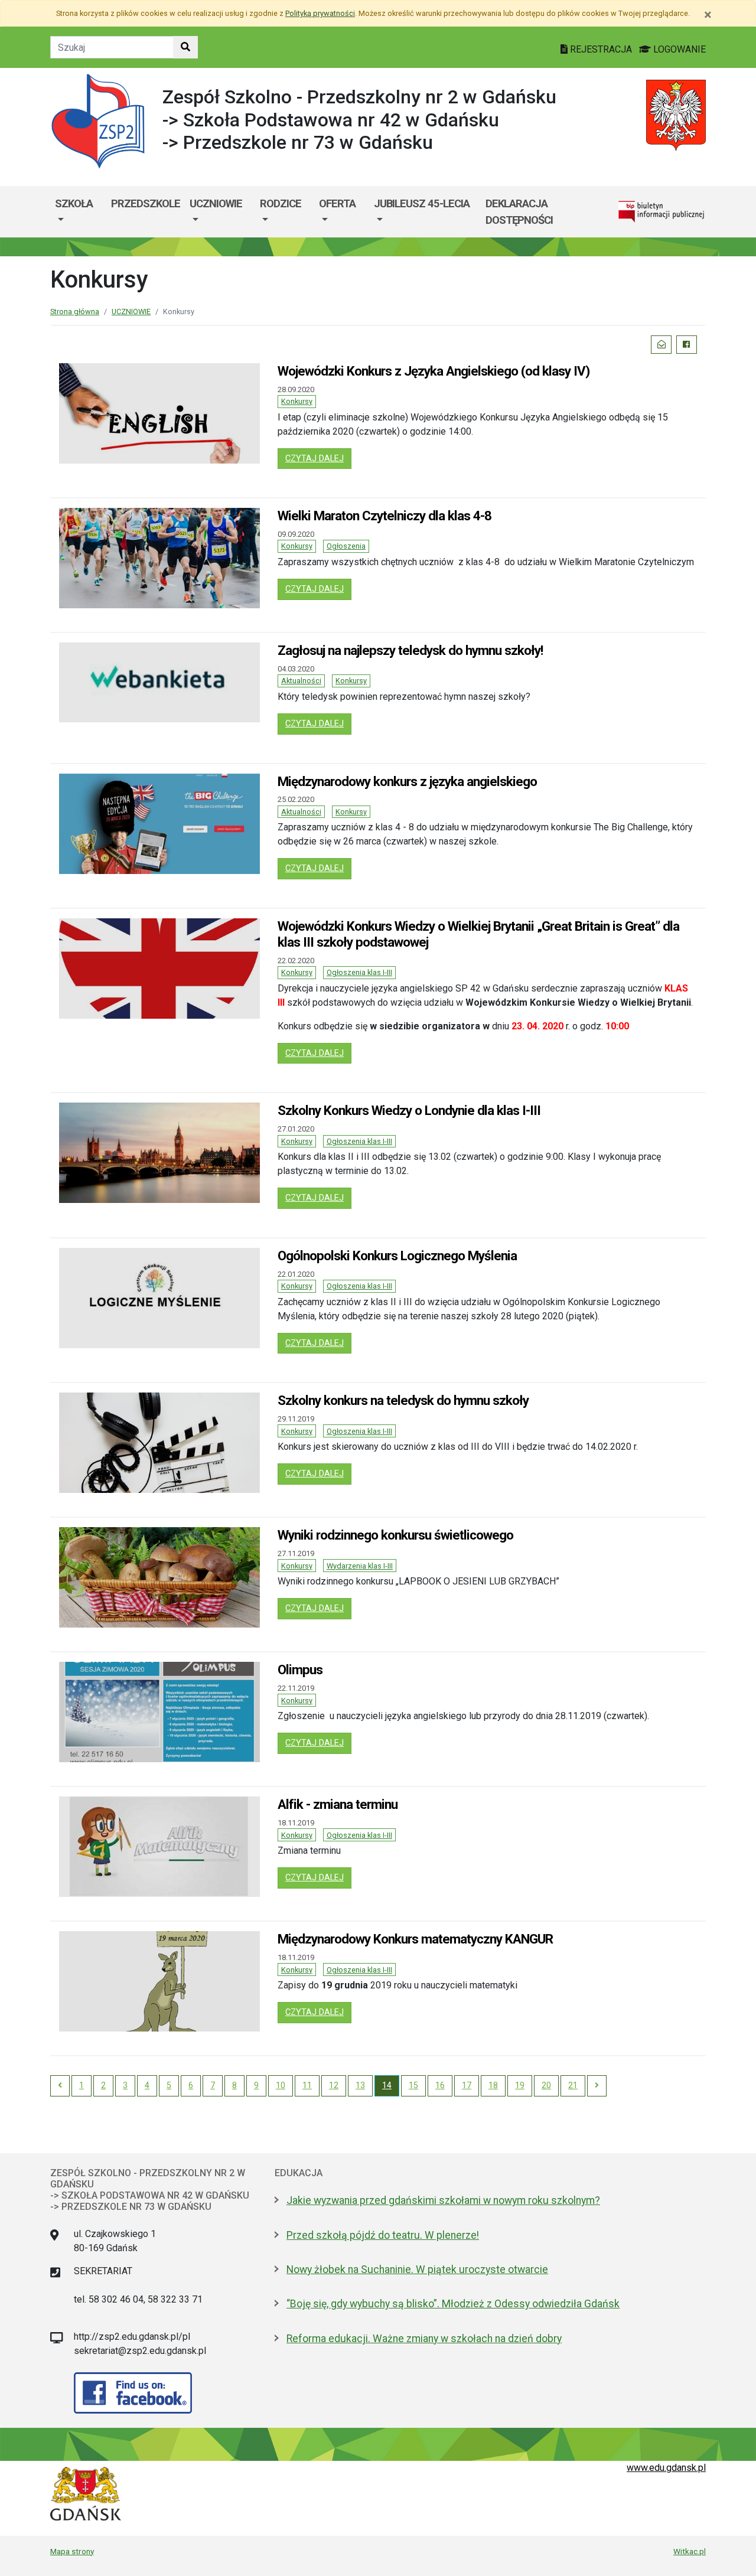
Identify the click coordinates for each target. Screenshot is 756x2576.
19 (520, 2085)
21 (573, 2085)
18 (493, 2085)
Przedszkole (146, 203)
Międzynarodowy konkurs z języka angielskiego (407, 781)
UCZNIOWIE (216, 203)
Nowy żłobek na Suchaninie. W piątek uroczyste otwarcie (417, 2270)
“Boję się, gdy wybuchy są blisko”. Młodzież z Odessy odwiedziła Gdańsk (453, 2304)
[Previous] (60, 2086)
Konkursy (297, 401)
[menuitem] (78, 212)
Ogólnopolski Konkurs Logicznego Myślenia (397, 1256)
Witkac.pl (690, 2551)
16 (440, 2085)
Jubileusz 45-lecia (422, 203)
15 (413, 2085)
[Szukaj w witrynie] (185, 47)
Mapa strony (72, 2551)
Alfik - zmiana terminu (338, 1804)
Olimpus (300, 1669)
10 (281, 2085)
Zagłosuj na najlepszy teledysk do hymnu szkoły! (410, 650)
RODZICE (281, 203)
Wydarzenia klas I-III (360, 1566)
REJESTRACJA (601, 49)
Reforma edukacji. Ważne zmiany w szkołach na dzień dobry (424, 2339)
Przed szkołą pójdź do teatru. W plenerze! (383, 2235)
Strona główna (75, 312)
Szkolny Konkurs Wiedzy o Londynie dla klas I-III (409, 1110)
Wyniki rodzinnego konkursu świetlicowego (395, 1535)
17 (467, 2085)
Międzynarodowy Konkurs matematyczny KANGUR (415, 1939)
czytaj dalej (318, 458)
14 (387, 2085)
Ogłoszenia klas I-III (359, 972)
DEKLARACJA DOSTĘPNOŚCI (519, 212)
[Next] (597, 2086)
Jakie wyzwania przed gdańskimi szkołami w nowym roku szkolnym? (443, 2200)
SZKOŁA (74, 203)
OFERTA (337, 203)
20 (546, 2085)
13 (360, 2085)
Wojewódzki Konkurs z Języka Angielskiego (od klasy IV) (434, 371)
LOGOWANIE (678, 49)
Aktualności (301, 681)
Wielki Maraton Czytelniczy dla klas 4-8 (384, 516)
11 (307, 2085)
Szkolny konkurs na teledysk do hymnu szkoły (403, 1400)
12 (334, 2085)
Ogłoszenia (346, 546)
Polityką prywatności (320, 13)
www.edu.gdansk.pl (666, 2468)
